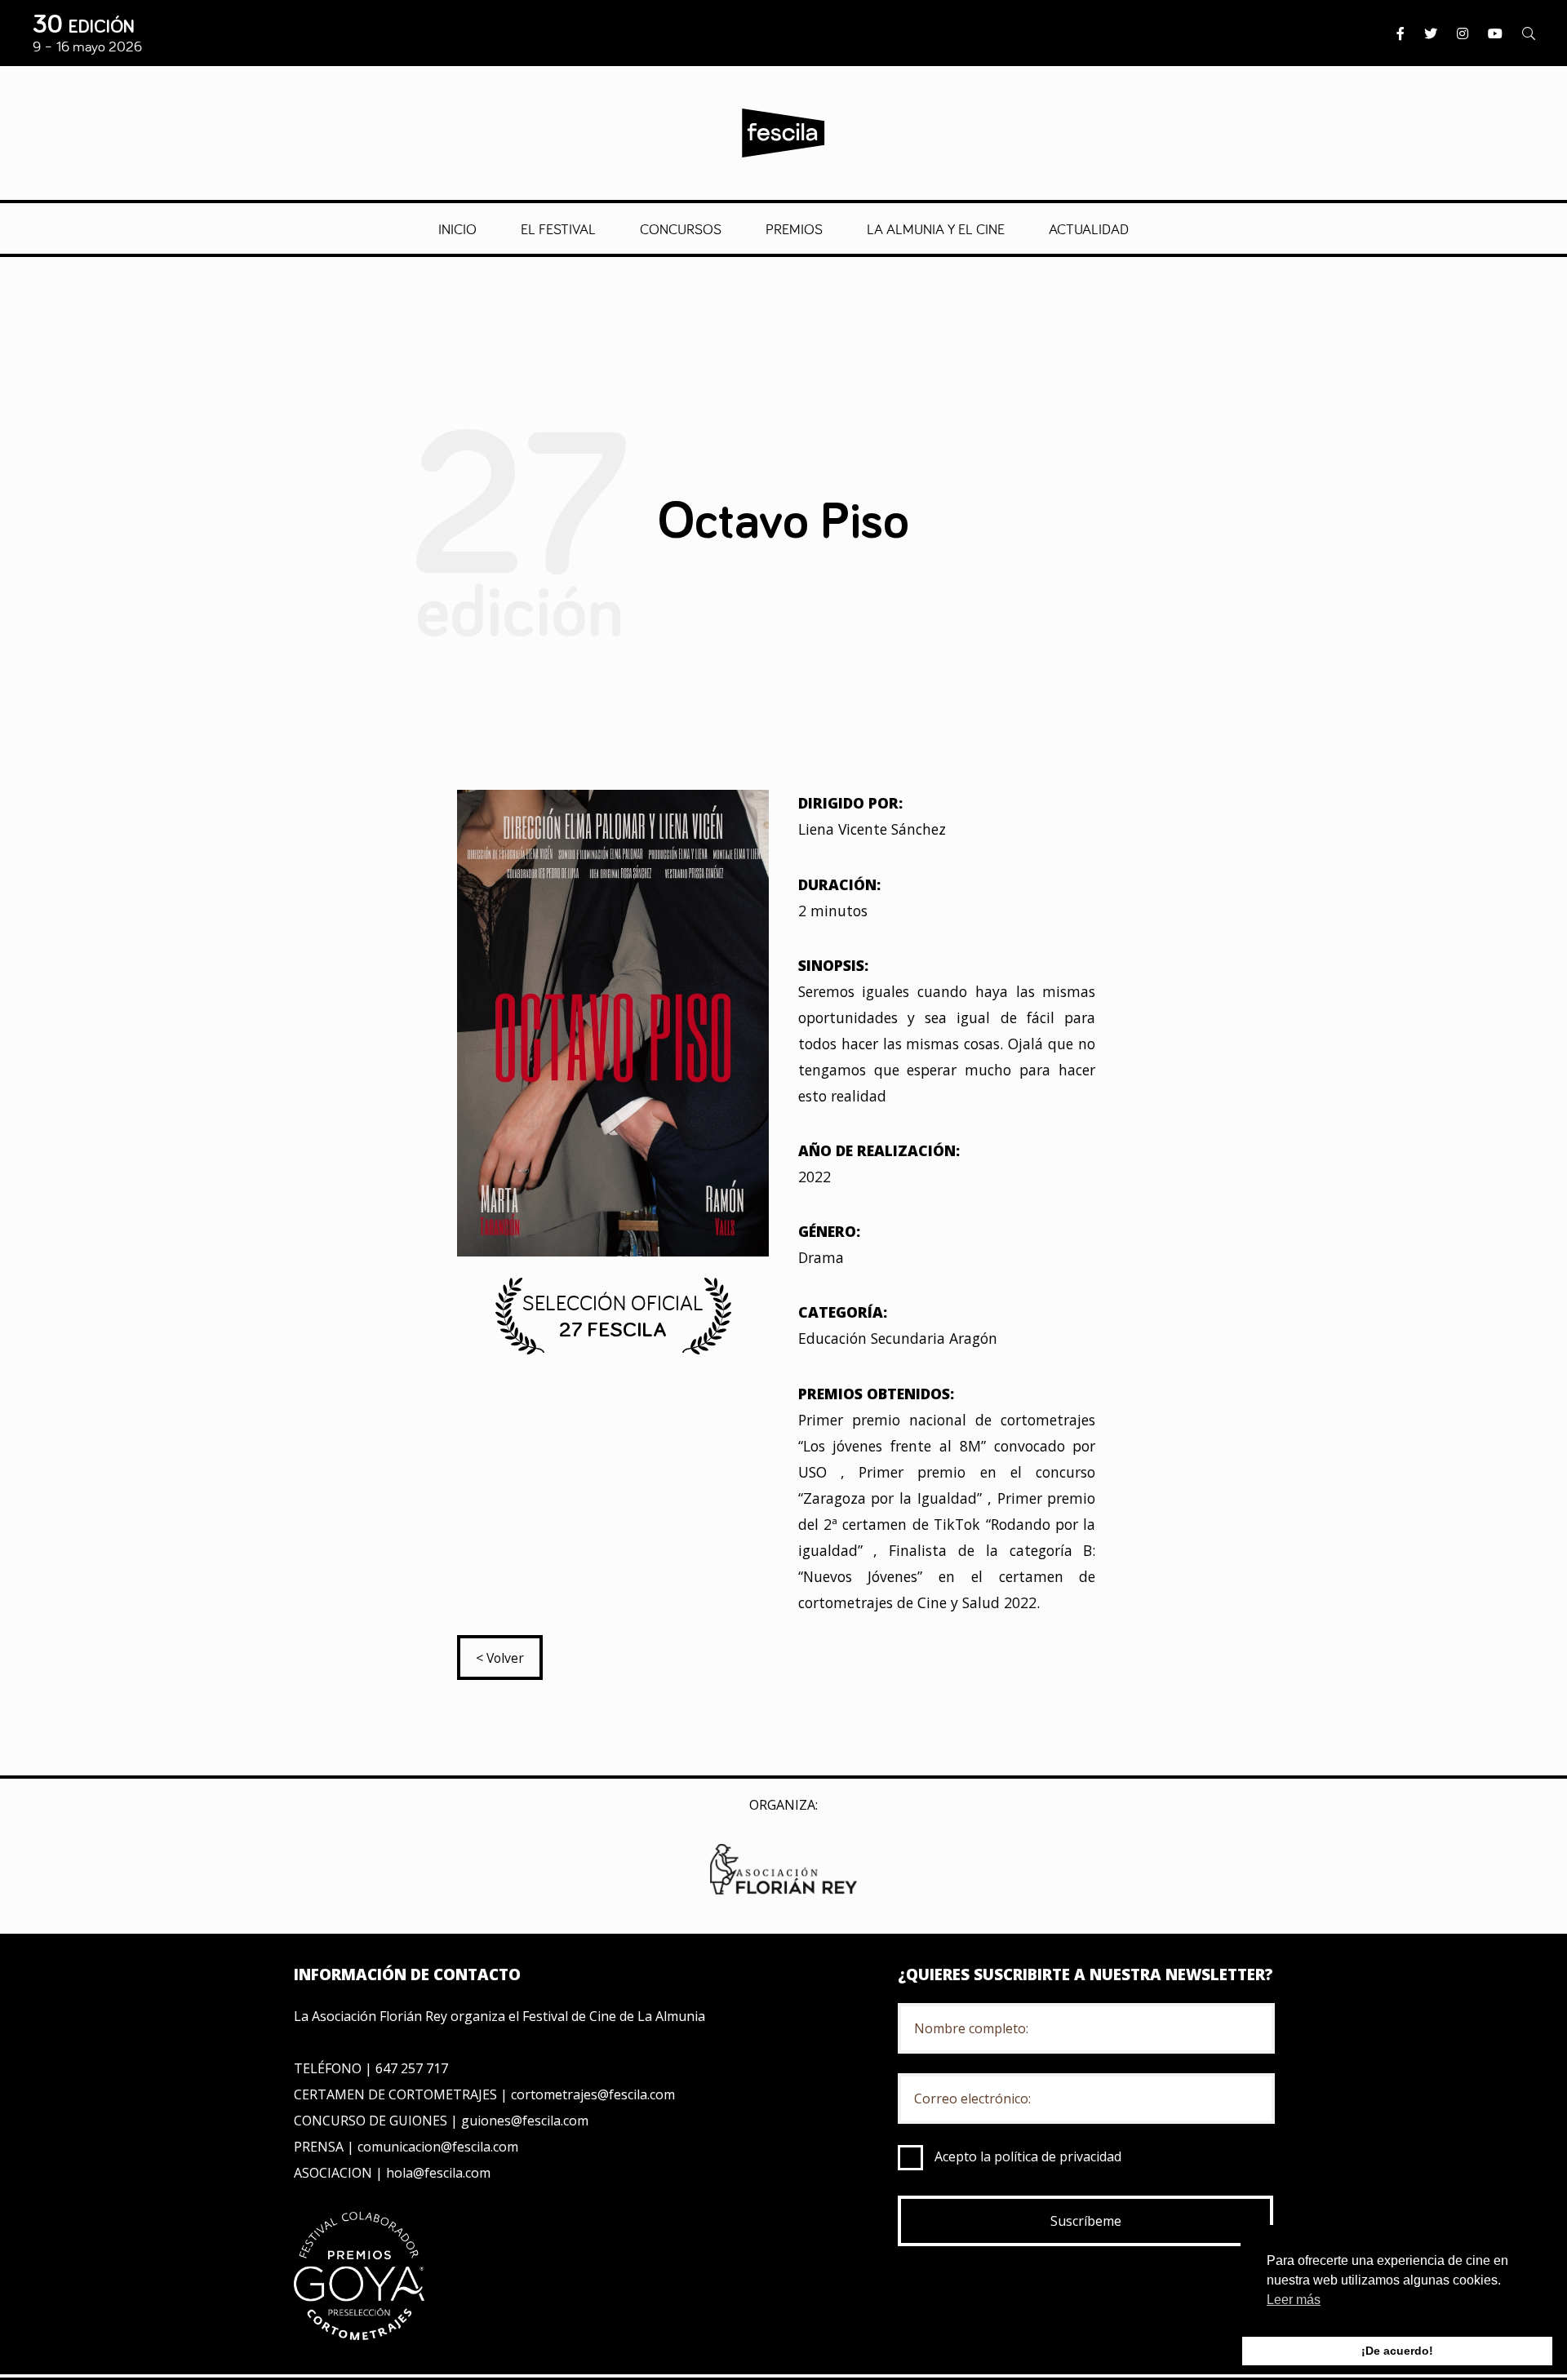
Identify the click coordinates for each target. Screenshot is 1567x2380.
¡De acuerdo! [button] (1397, 2351)
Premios (794, 228)
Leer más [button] (1294, 2300)
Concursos (681, 228)
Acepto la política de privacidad (1028, 2156)
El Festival (558, 228)
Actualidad (1089, 228)
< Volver (500, 1658)
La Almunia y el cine (936, 228)
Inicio (457, 228)
